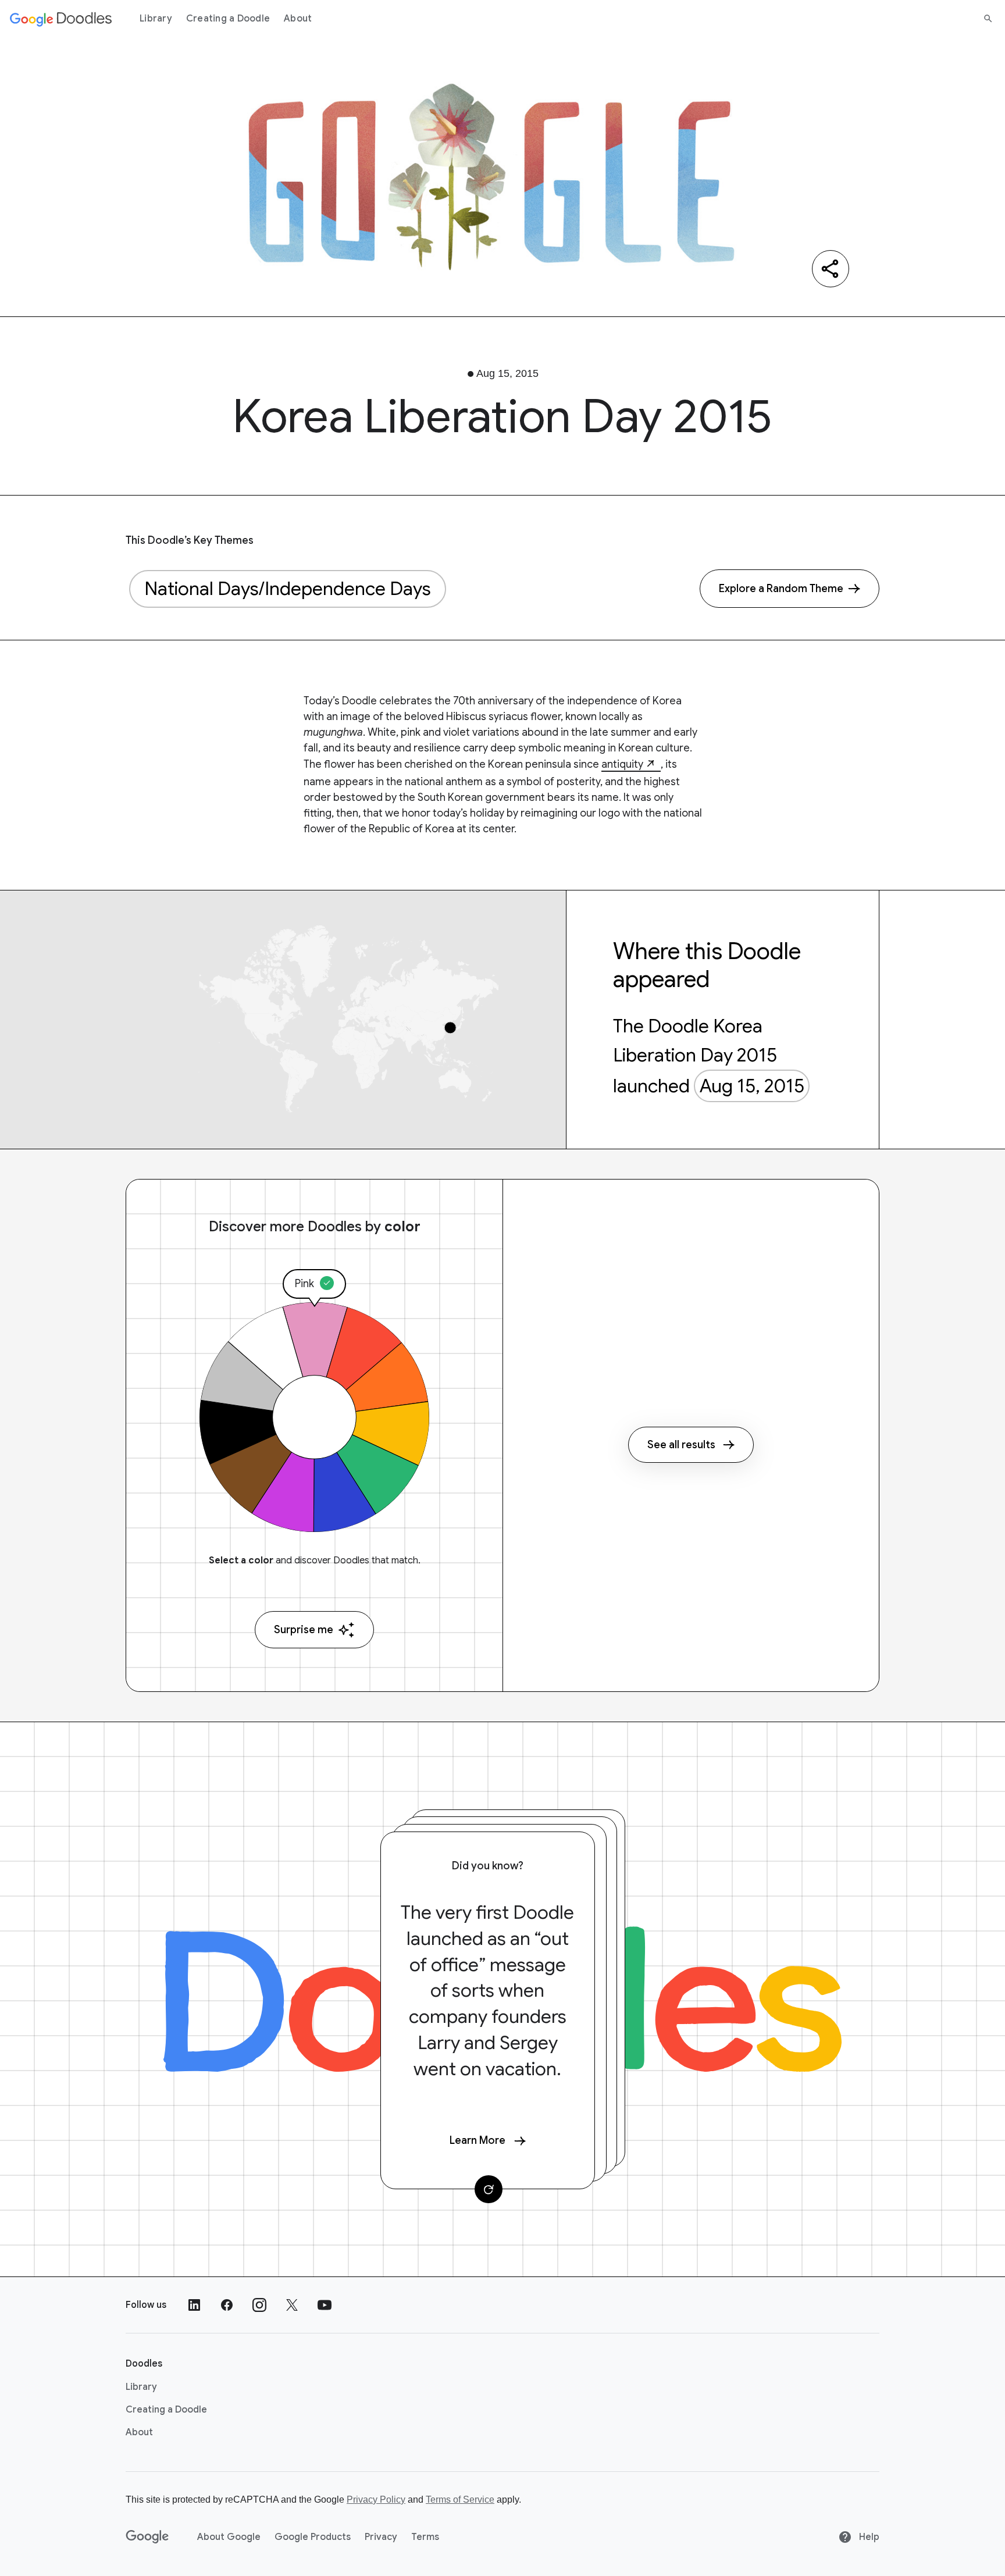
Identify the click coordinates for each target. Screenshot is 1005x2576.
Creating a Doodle (228, 19)
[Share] (831, 269)
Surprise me (304, 1630)
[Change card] (489, 2189)
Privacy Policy (376, 2500)
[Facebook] (227, 2305)
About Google (229, 2537)
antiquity (622, 764)
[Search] (988, 19)
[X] (292, 2305)
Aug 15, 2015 (752, 1086)
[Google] (147, 2537)
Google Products (313, 2537)
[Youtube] (325, 2305)
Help (868, 2537)
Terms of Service (460, 2500)
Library (156, 19)
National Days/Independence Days (288, 589)
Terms (425, 2537)
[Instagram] (259, 2305)
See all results (681, 1445)
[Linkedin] (194, 2305)
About (298, 19)
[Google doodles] (61, 19)
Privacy (381, 2537)
